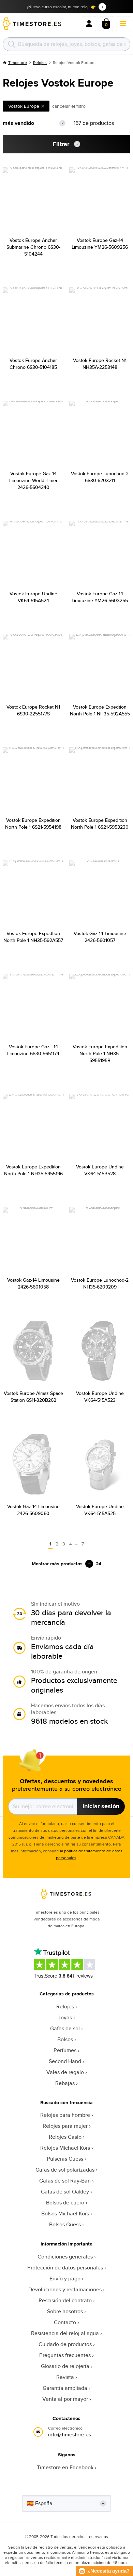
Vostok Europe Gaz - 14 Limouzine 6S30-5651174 (33, 1050)
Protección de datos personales (65, 2268)
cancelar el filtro (69, 106)
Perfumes (65, 2050)
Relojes (40, 62)
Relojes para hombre (65, 2115)
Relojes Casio (65, 2137)
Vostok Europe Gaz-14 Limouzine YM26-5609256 (100, 244)
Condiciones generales (65, 2257)
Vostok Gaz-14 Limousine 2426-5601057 (100, 937)
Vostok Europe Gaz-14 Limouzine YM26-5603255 (100, 597)
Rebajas (65, 2083)
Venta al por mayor (65, 2399)
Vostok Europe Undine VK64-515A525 (100, 1510)
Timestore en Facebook (65, 2467)
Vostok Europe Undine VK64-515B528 (100, 1170)
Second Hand (65, 2061)
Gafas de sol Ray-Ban (65, 2181)
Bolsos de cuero (65, 2203)
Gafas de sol (65, 2028)
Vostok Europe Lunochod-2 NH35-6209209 (100, 1283)
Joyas (65, 2017)
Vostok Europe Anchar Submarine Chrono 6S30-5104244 (33, 247)
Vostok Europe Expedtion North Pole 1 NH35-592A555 (100, 710)
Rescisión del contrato (65, 2300)
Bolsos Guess (65, 2224)
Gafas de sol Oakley (65, 2192)
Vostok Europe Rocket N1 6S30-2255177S (33, 710)
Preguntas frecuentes (65, 2355)
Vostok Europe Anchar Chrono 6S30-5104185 (33, 364)
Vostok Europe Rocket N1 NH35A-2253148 (100, 364)
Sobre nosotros (65, 2311)
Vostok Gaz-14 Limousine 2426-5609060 (33, 1510)
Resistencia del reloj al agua (65, 2333)
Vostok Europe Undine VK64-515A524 (33, 597)
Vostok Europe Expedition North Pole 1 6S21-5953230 (100, 824)
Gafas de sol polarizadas (65, 2170)
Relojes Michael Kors (65, 2148)
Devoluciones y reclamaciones (65, 2289)
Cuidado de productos (65, 2344)
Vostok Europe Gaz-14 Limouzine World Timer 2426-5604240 (33, 480)
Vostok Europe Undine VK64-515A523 (100, 1397)
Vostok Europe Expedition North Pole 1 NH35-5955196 (33, 1170)
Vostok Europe (24, 106)
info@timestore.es (70, 2435)
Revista (65, 2377)
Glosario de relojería (65, 2366)
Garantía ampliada (65, 2388)
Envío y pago (65, 2279)
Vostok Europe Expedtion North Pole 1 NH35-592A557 (33, 937)
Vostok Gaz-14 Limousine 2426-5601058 (33, 1283)
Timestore (18, 62)
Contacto (65, 2322)
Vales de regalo (65, 2072)
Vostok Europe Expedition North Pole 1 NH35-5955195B (100, 1053)
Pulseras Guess (65, 2159)
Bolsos (65, 2039)
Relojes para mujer (65, 2126)
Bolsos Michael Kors (65, 2213)
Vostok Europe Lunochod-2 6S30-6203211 (100, 477)
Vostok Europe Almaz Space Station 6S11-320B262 (33, 1397)
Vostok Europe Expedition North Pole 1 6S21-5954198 (33, 824)
